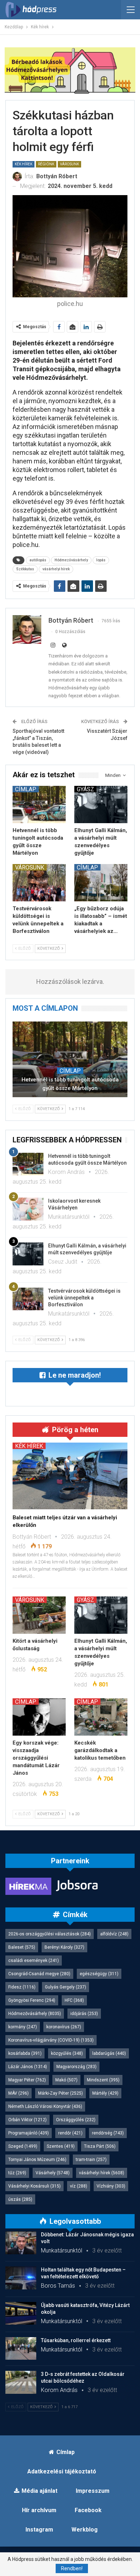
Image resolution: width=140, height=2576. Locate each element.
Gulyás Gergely (66, 1987)
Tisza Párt (100, 2146)
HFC (74, 2000)
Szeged (23, 2146)
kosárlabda (25, 2053)
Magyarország (76, 2067)
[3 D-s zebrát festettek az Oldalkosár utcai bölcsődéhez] (21, 2382)
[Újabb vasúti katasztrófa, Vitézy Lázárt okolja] (21, 2313)
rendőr (70, 2133)
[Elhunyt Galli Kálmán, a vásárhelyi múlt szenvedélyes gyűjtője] (101, 805)
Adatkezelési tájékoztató (62, 2471)
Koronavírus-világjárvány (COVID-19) (51, 2040)
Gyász (85, 789)
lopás (101, 560)
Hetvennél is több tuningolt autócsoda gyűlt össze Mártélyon (70, 1084)
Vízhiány (111, 2186)
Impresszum (93, 2491)
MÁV (18, 2093)
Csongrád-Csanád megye (39, 1974)
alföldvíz (114, 1934)
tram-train (91, 2160)
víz (79, 2186)
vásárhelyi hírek (56, 569)
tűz (17, 2173)
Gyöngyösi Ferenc (32, 2000)
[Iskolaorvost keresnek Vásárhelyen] (28, 1209)
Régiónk (46, 164)
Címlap (26, 789)
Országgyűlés (76, 2120)
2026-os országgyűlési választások (50, 1934)
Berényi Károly (64, 1947)
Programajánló (29, 2133)
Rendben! (72, 2568)
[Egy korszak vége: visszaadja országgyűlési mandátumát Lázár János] (39, 1717)
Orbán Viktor (27, 2120)
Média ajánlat (39, 2491)
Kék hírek (24, 164)
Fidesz (22, 1987)
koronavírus (64, 2027)
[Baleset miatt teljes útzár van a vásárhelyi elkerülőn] (70, 1476)
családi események (34, 1961)
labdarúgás (109, 2053)
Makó (66, 2080)
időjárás (84, 2014)
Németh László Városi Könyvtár (45, 2106)
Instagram (39, 2530)
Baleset (22, 1947)
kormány (23, 2027)
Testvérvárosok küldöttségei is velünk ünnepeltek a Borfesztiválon (84, 1298)
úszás (20, 2199)
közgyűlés (67, 2053)
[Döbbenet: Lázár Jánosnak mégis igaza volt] (21, 2243)
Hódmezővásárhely (71, 560)
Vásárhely (53, 2173)
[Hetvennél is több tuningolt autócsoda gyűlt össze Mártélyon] (39, 805)
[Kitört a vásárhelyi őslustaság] (39, 1615)
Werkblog (85, 2530)
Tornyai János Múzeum (37, 2160)
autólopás (38, 560)
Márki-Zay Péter (60, 2093)
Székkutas (25, 569)
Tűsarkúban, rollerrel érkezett (76, 2340)
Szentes (61, 2146)
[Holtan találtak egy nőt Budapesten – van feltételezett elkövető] (21, 2278)
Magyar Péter (27, 2080)
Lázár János (28, 2067)
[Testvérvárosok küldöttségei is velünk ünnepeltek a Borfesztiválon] (39, 883)
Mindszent (103, 2080)
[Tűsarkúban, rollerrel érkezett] (21, 2349)
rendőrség (108, 2133)
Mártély (105, 2093)
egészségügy (99, 1974)
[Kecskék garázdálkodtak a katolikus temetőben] (101, 1717)
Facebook (88, 2510)
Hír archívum (39, 2510)
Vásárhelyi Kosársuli (34, 2186)
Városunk (69, 164)
